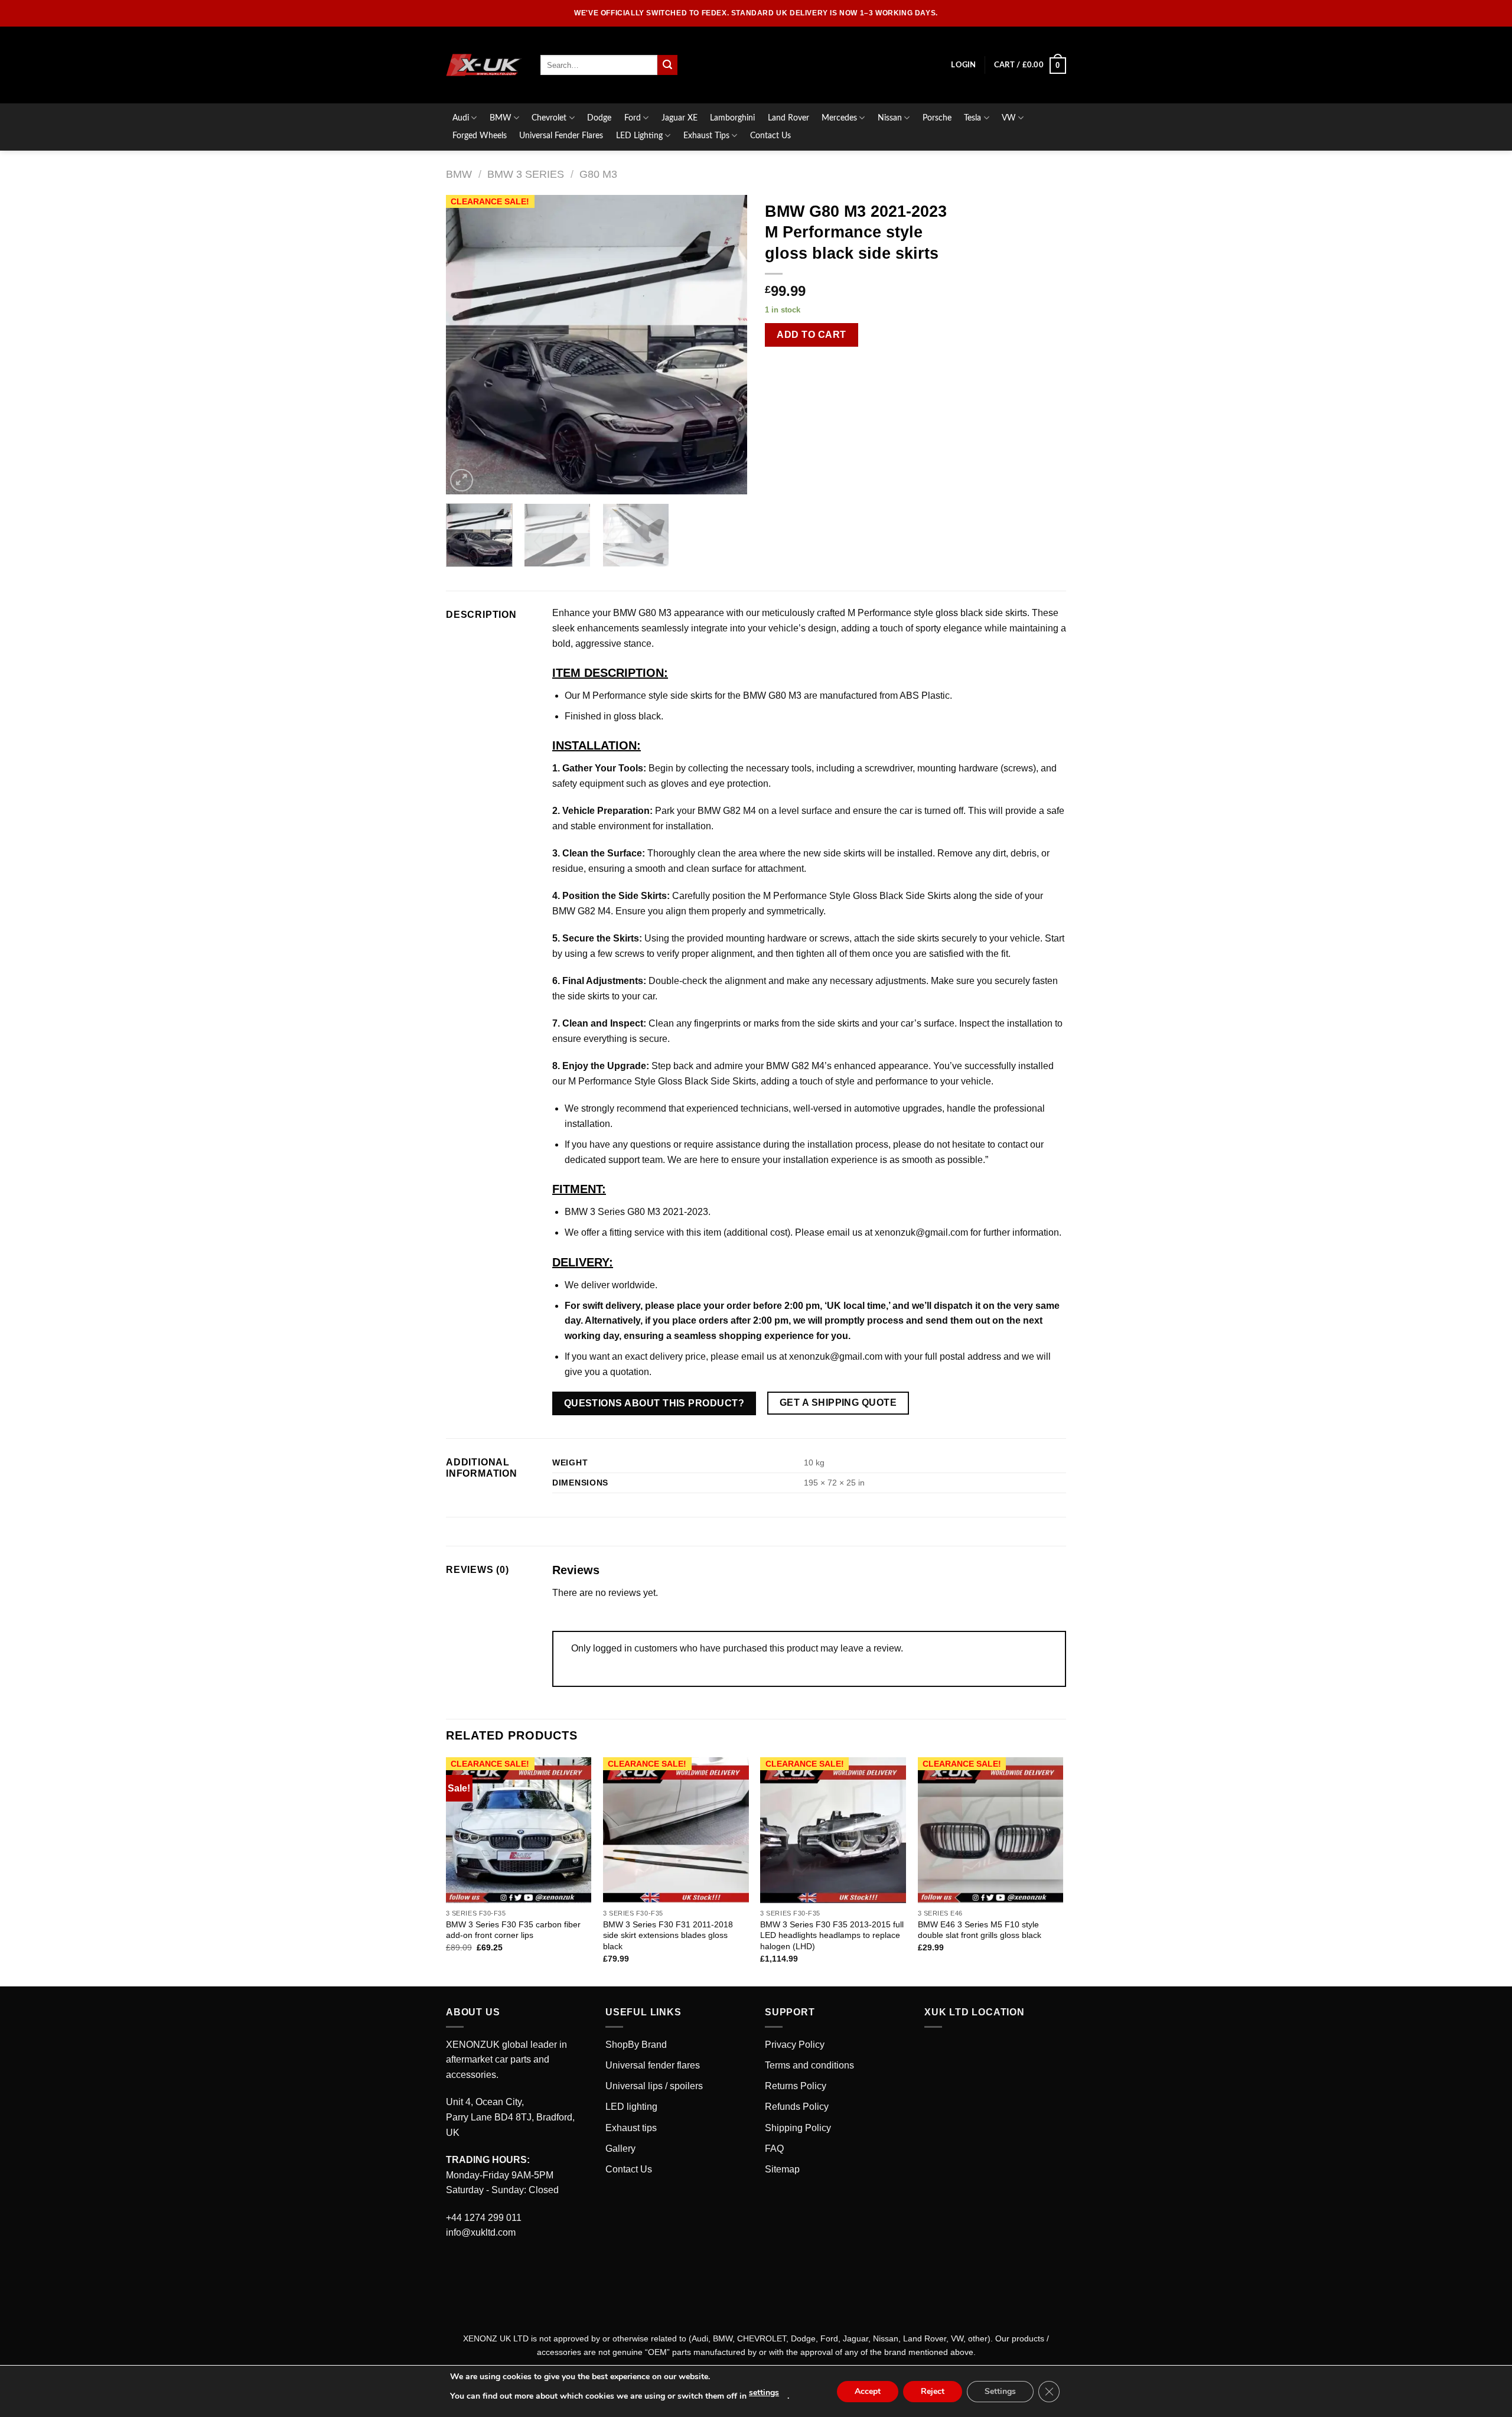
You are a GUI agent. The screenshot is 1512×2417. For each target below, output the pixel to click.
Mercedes (839, 118)
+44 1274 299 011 (484, 2218)
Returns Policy (796, 2086)
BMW (501, 118)
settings (764, 2392)
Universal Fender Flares (561, 136)
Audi (461, 118)
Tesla (972, 118)
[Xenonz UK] (484, 65)
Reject (933, 2391)
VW (1009, 118)
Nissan (890, 118)
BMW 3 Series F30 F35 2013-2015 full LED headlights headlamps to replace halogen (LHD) (832, 1935)
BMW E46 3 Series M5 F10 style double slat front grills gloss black (980, 1930)
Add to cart (811, 335)
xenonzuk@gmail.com (836, 1356)
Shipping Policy (798, 2128)
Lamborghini (732, 118)
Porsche (937, 118)
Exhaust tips (631, 2128)
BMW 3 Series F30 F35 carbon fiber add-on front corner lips (513, 1930)
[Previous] (467, 345)
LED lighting (631, 2107)
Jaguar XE (680, 118)
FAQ (774, 2149)
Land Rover (788, 118)
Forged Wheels (480, 136)
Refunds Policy (797, 2107)
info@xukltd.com (481, 2232)
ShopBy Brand (636, 2045)
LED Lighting (639, 136)
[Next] (726, 345)
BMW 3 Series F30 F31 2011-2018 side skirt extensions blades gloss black (668, 1935)
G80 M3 (598, 174)
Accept (868, 2391)
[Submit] (667, 65)
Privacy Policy (795, 2045)
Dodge (599, 118)
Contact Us (770, 136)
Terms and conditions (809, 2065)
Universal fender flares (653, 2065)
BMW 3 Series (526, 174)
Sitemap (782, 2169)
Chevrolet (549, 118)
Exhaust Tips (706, 136)
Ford (633, 118)
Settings (1000, 2391)
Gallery (620, 2149)
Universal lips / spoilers (654, 2086)
